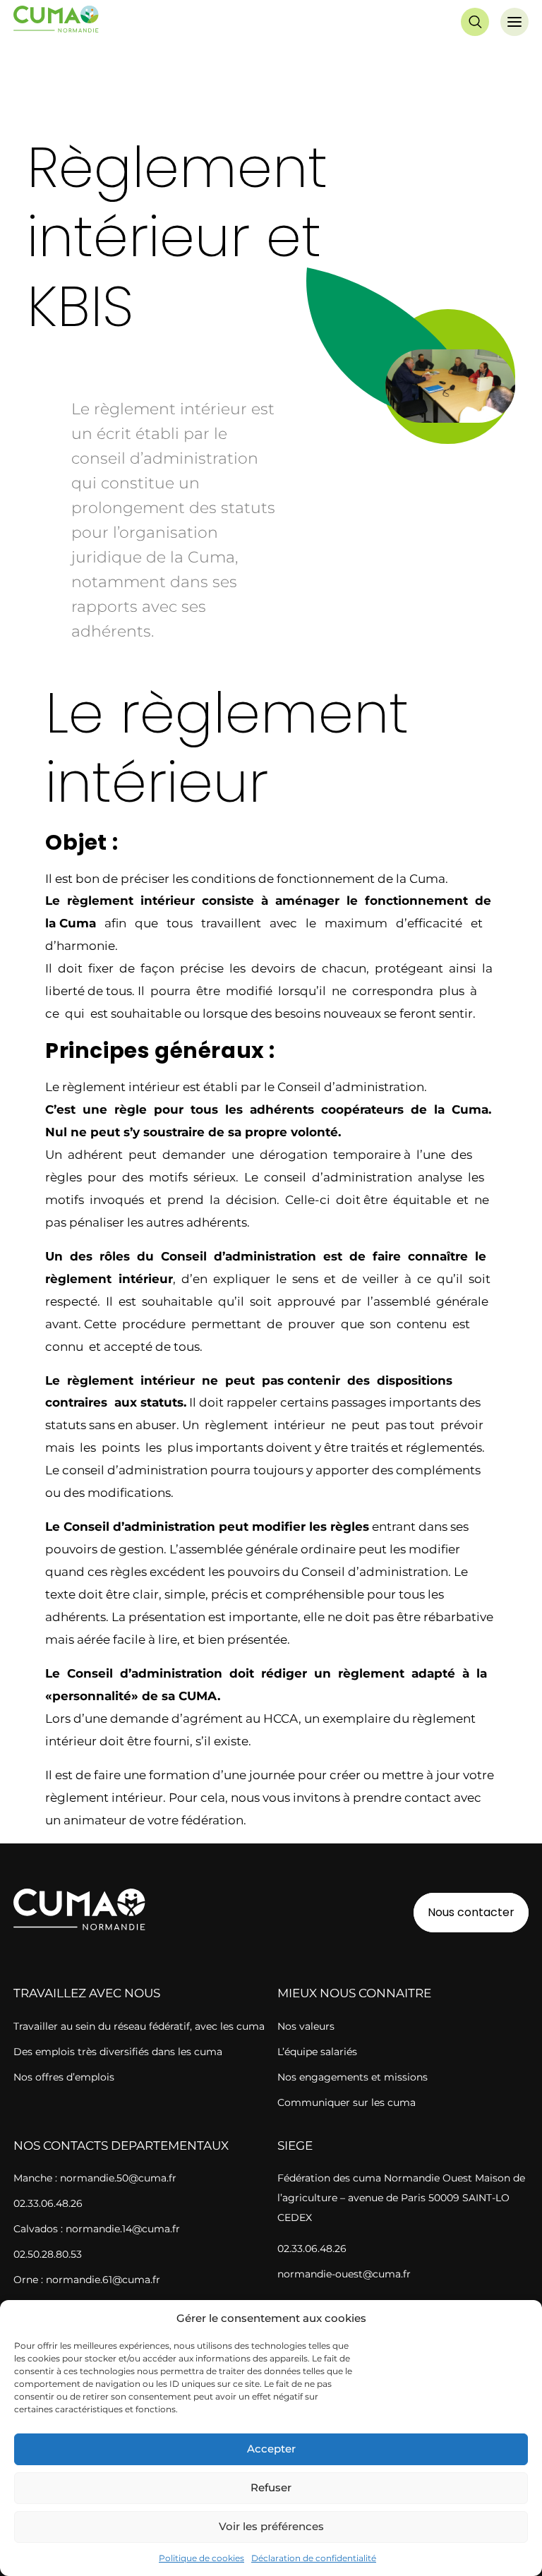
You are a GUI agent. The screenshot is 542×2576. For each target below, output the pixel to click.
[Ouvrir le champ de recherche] (475, 22)
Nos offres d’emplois (64, 2077)
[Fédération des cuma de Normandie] (57, 22)
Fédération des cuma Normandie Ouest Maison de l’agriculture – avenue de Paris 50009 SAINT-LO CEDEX (401, 2198)
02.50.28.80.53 (48, 2254)
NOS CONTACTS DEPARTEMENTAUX (121, 2145)
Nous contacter (471, 1912)
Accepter (271, 2449)
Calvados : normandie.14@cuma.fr (97, 2229)
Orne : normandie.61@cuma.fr (87, 2280)
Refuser (271, 2487)
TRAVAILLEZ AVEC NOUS (87, 1993)
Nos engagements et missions (353, 2077)
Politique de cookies (201, 2558)
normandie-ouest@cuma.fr (344, 2274)
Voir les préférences (271, 2526)
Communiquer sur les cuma (347, 2102)
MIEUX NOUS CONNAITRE (354, 1993)
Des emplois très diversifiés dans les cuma (118, 2052)
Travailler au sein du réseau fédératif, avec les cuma (139, 2026)
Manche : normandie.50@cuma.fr (95, 2178)
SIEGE (295, 2145)
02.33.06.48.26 (48, 2203)
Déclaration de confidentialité (314, 2558)
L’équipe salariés (317, 2052)
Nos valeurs (306, 2026)
